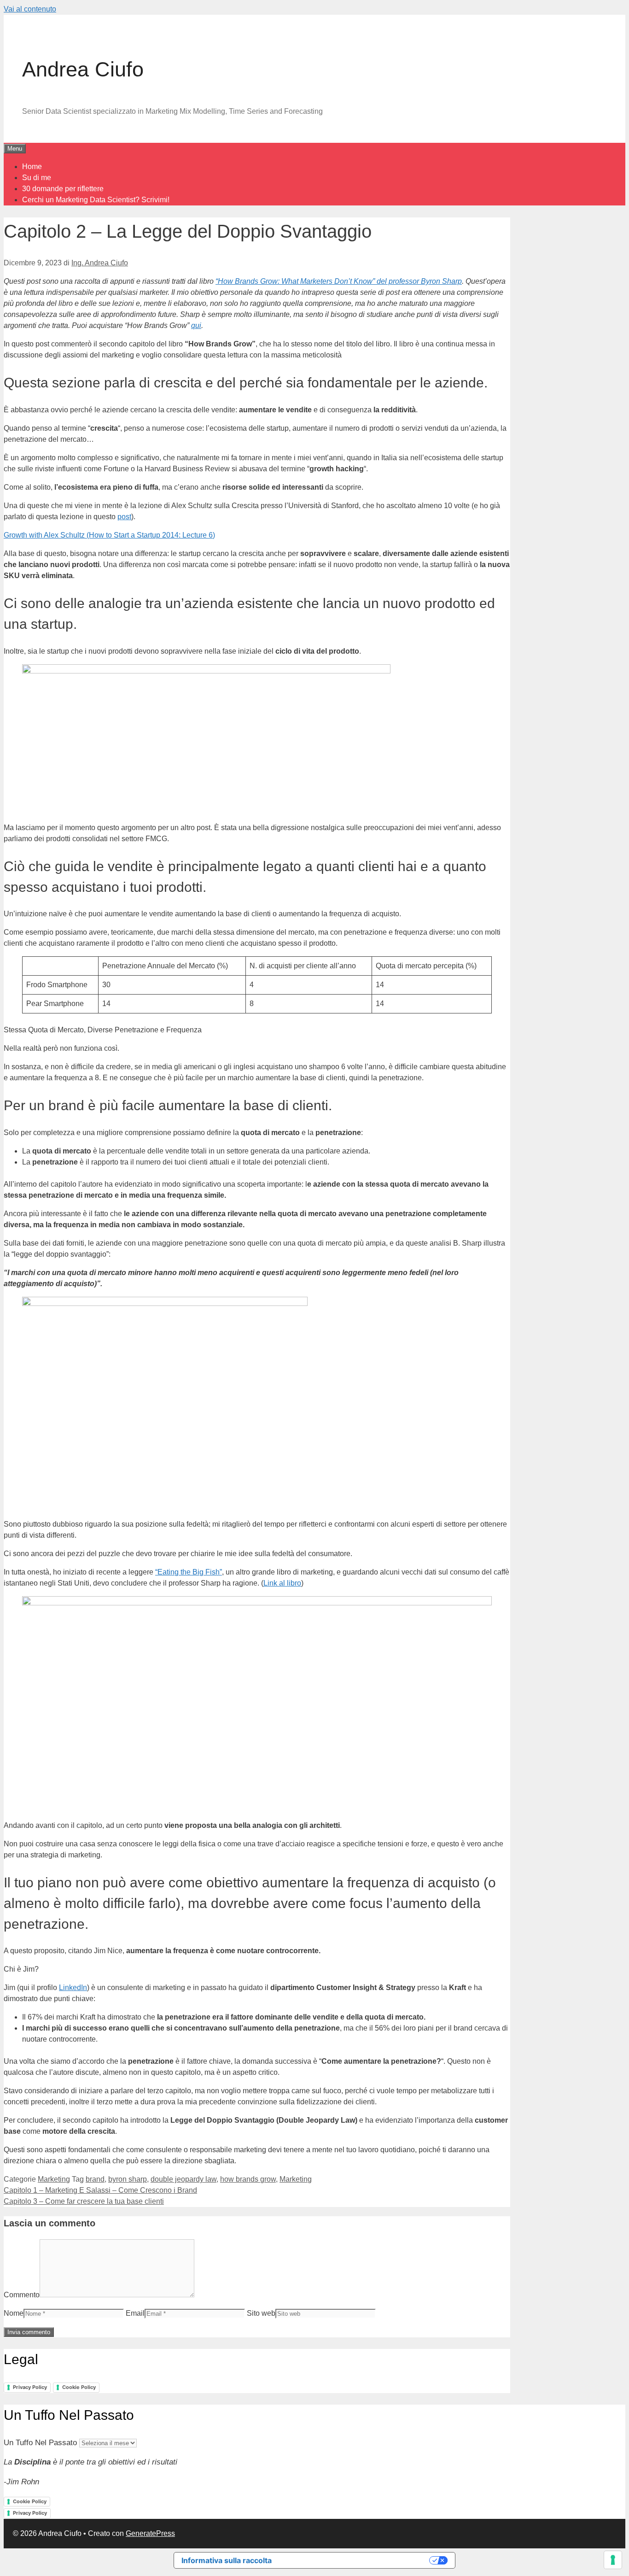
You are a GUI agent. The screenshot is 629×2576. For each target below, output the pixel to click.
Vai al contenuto (30, 9)
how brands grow (248, 2179)
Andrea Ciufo (83, 69)
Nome (14, 2313)
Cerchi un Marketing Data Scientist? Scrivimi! (96, 200)
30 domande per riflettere (63, 189)
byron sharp (128, 2179)
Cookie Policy (79, 2387)
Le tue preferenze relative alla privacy (355, 2560)
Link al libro (282, 1583)
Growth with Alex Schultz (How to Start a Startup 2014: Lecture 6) (109, 535)
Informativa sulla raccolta (227, 2560)
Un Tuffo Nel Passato (40, 2443)
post (124, 517)
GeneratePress (150, 2533)
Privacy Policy (30, 2387)
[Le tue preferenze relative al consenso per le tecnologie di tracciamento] (613, 2560)
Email (135, 2313)
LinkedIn (73, 1988)
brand (95, 2179)
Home (32, 167)
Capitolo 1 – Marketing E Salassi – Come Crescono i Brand (100, 2190)
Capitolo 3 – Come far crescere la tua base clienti (84, 2201)
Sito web (261, 2313)
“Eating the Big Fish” (189, 1572)
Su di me (37, 178)
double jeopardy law (183, 2179)
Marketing (54, 2179)
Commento (22, 2295)
